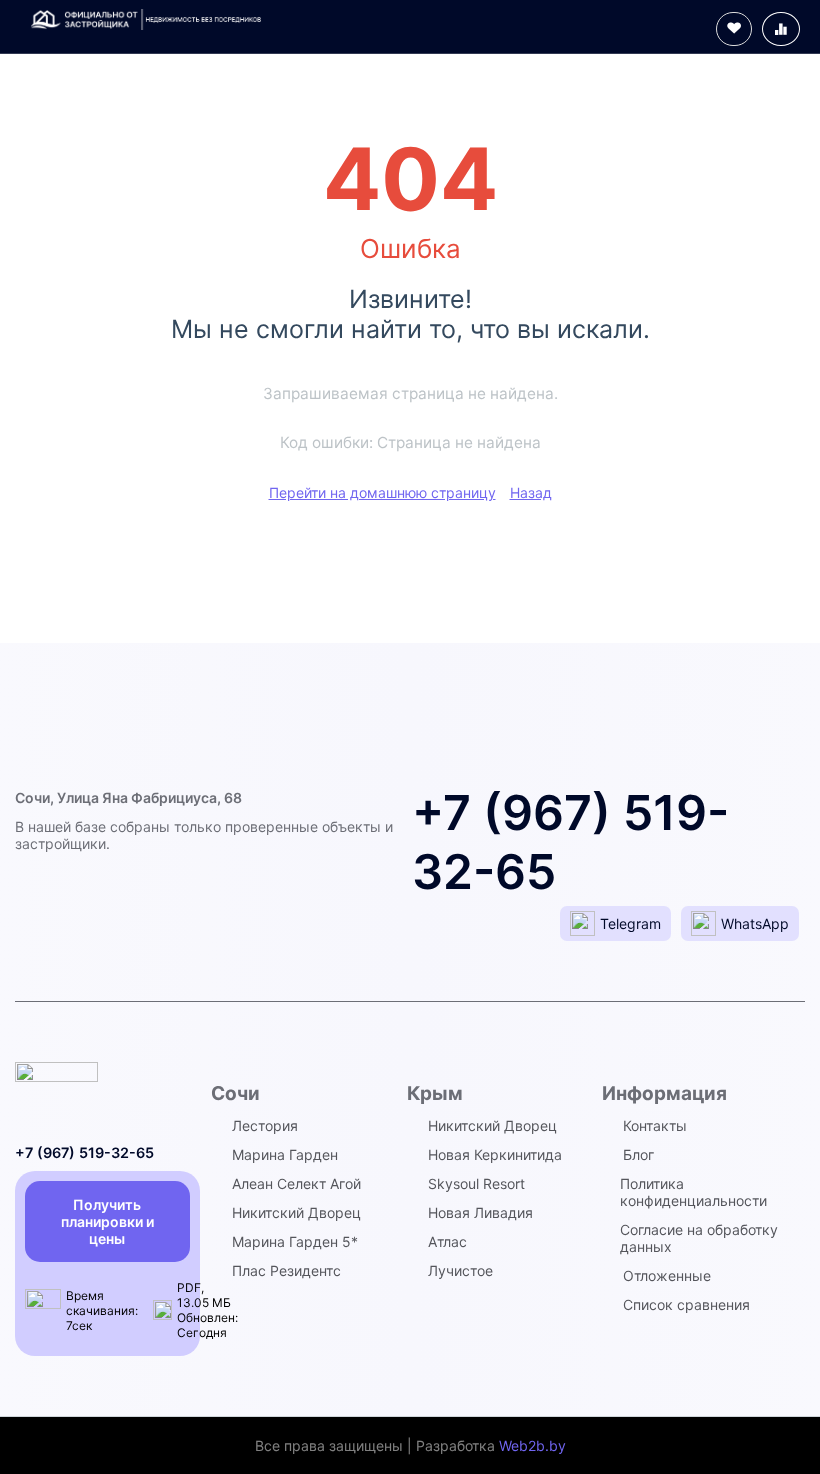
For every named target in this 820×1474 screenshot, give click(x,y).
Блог (638, 1154)
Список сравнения (686, 1304)
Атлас (447, 1241)
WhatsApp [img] (755, 923)
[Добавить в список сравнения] (781, 29)
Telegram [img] (630, 923)
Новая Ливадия (480, 1212)
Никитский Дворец (296, 1212)
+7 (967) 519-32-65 (84, 1152)
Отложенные (667, 1275)
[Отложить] (734, 29)
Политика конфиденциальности (693, 1192)
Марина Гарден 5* (295, 1241)
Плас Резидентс (286, 1270)
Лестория (265, 1125)
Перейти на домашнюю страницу (382, 492)
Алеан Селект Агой (296, 1183)
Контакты (655, 1125)
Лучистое (460, 1270)
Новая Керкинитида (495, 1154)
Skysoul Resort (476, 1183)
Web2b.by (532, 1445)
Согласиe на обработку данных (699, 1238)
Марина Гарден (285, 1154)
